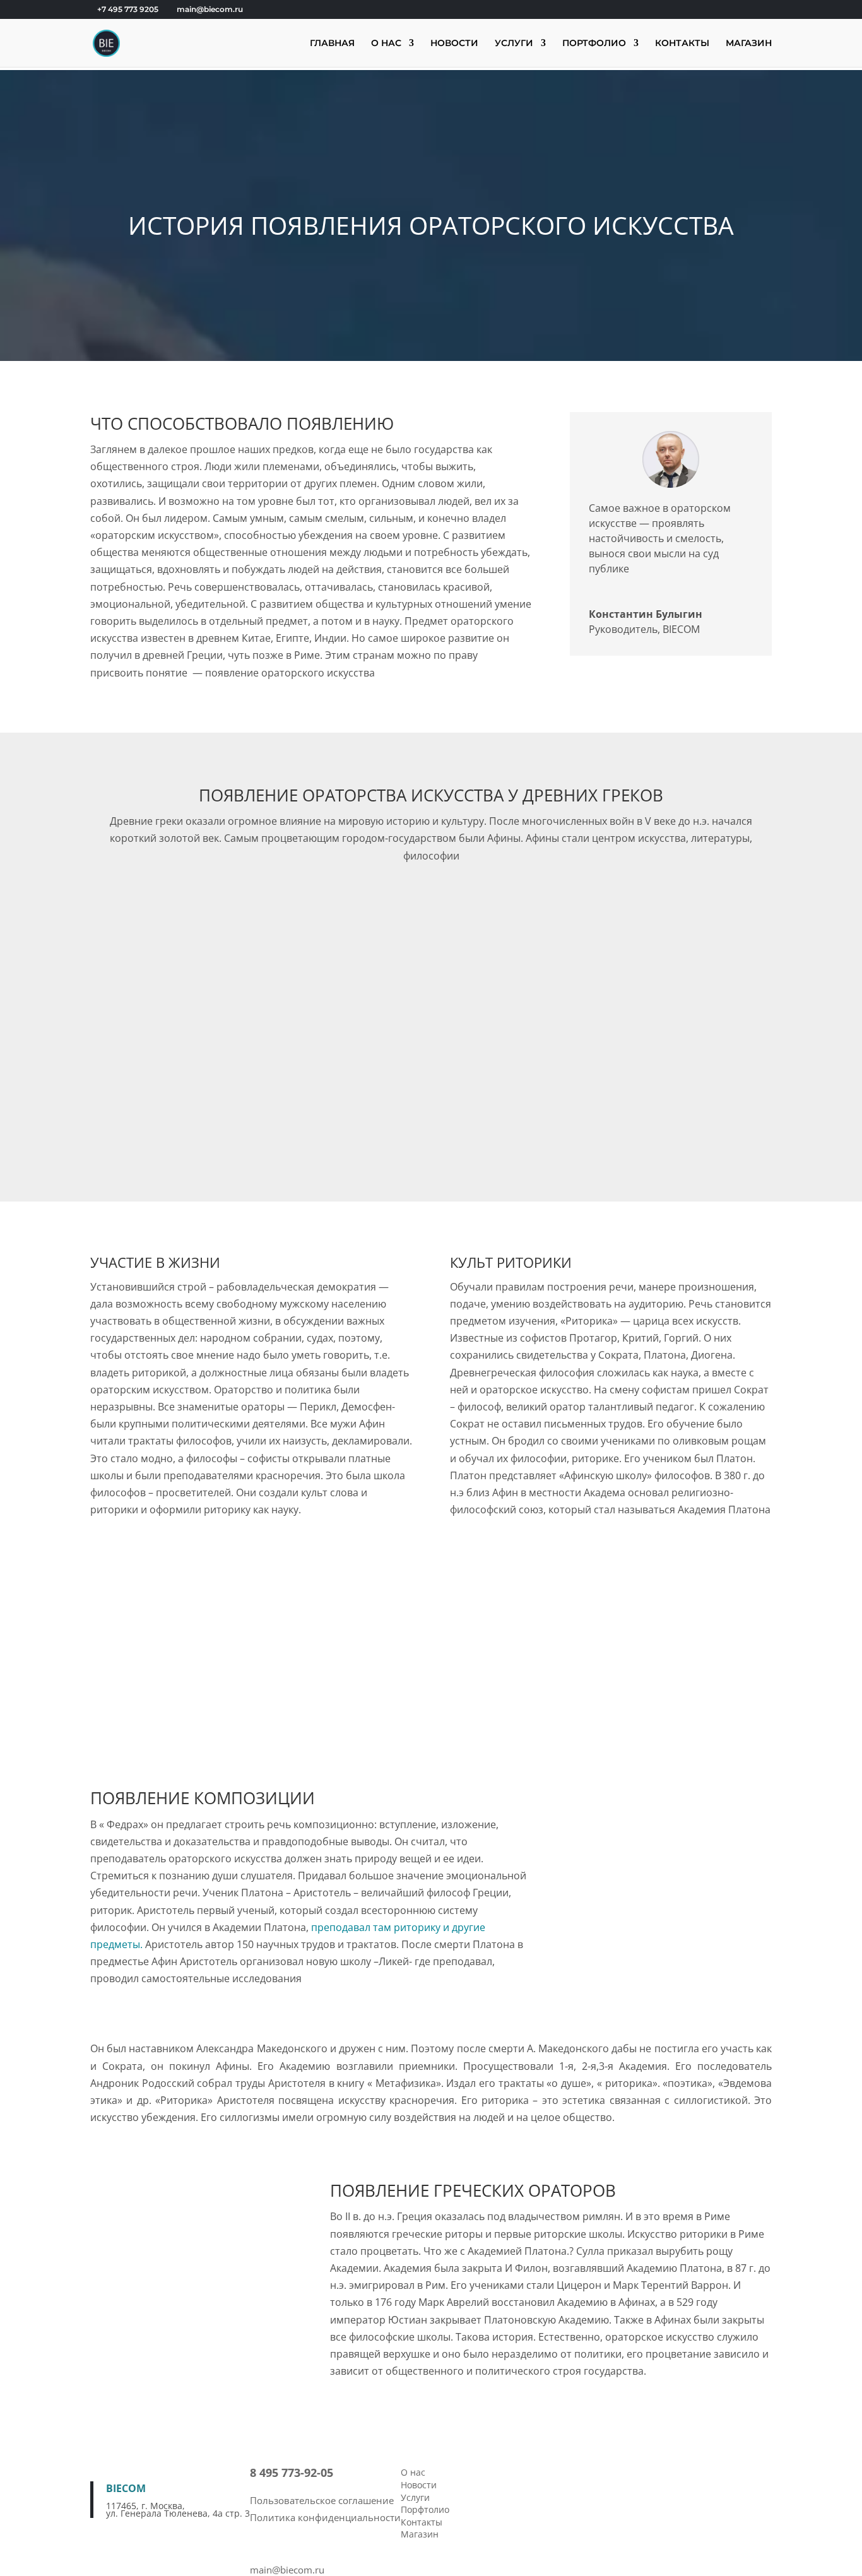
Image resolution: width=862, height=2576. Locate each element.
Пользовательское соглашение (322, 2500)
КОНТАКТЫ (682, 44)
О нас (413, 2472)
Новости (419, 2485)
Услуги (415, 2497)
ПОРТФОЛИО (594, 44)
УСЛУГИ (514, 44)
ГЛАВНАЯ (332, 44)
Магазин (420, 2534)
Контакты (422, 2522)
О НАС (386, 44)
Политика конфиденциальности (325, 2517)
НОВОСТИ (454, 44)
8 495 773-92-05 (292, 2473)
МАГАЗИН (749, 44)
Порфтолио (425, 2509)
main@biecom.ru (287, 2570)
